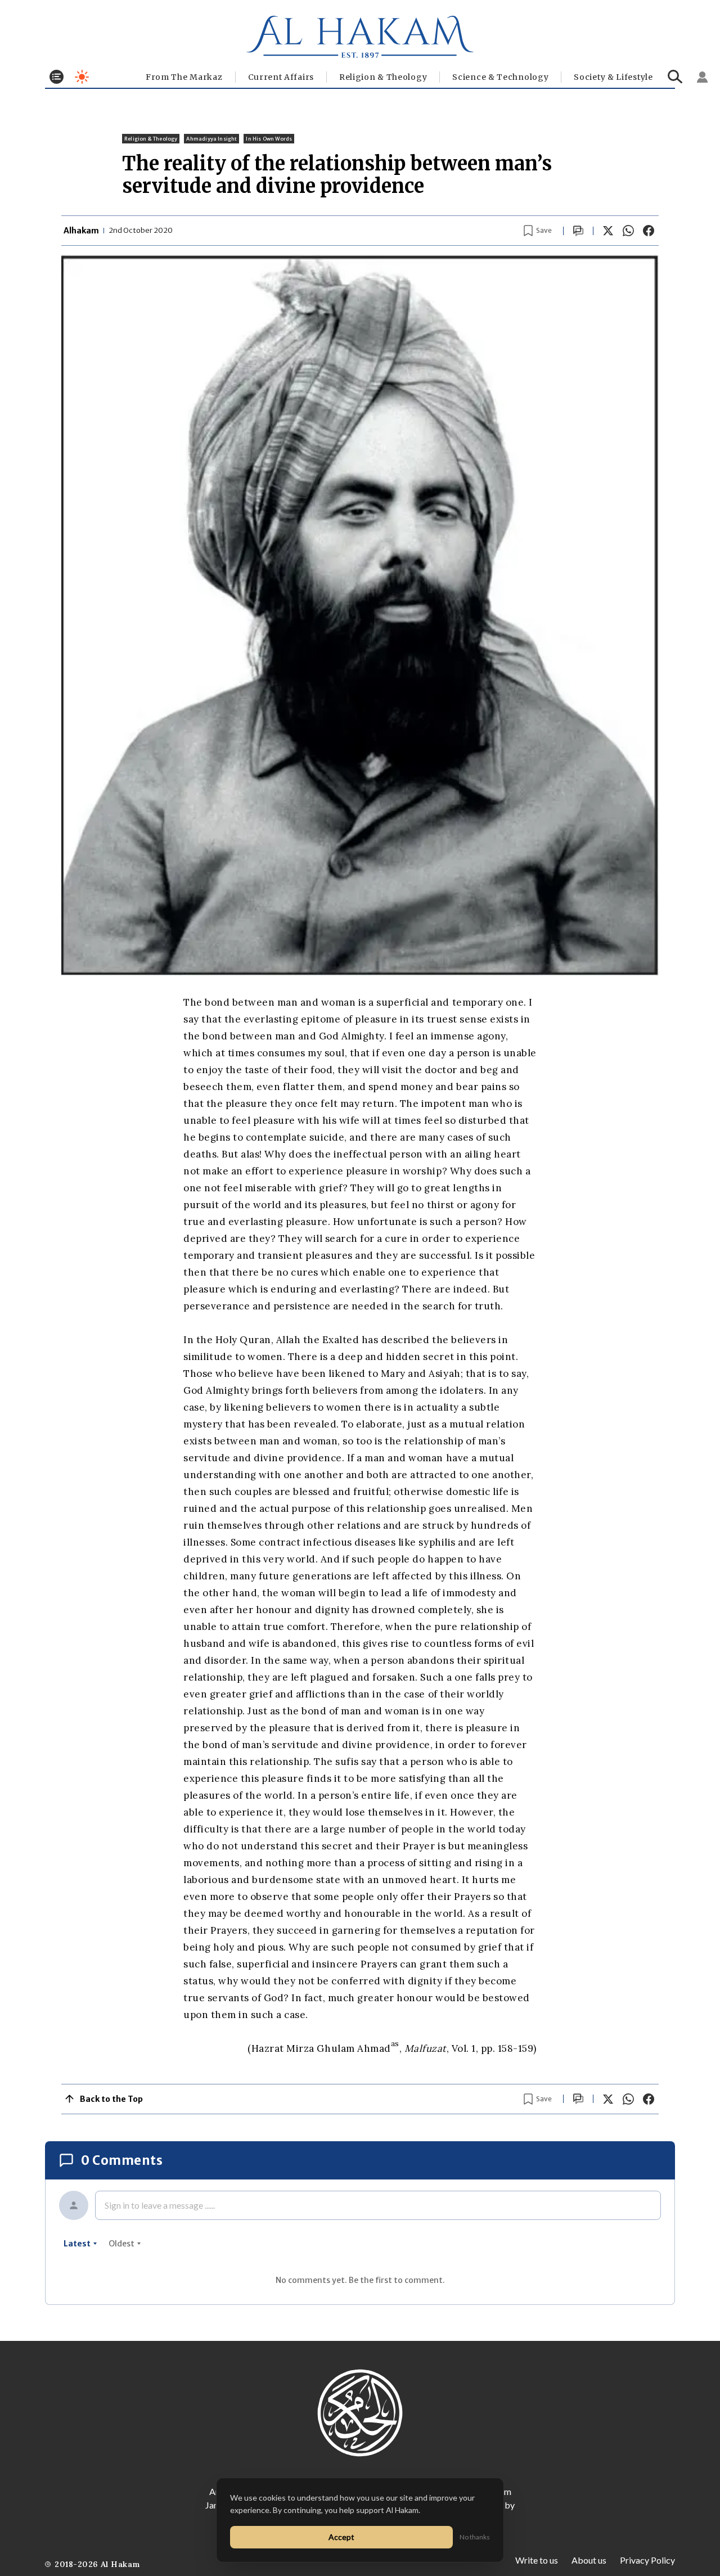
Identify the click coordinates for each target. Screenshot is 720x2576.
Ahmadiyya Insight (211, 139)
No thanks (475, 2537)
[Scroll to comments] (578, 231)
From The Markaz (184, 77)
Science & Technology (500, 77)
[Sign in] (703, 77)
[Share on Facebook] (649, 231)
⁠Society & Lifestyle (613, 77)
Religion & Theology (383, 77)
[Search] (675, 77)
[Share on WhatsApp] (628, 231)
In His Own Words (269, 139)
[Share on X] (608, 231)
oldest (121, 2244)
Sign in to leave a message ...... (160, 2205)
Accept (341, 2537)
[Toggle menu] (57, 77)
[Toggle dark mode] (82, 77)
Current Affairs (281, 77)
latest (77, 2244)
